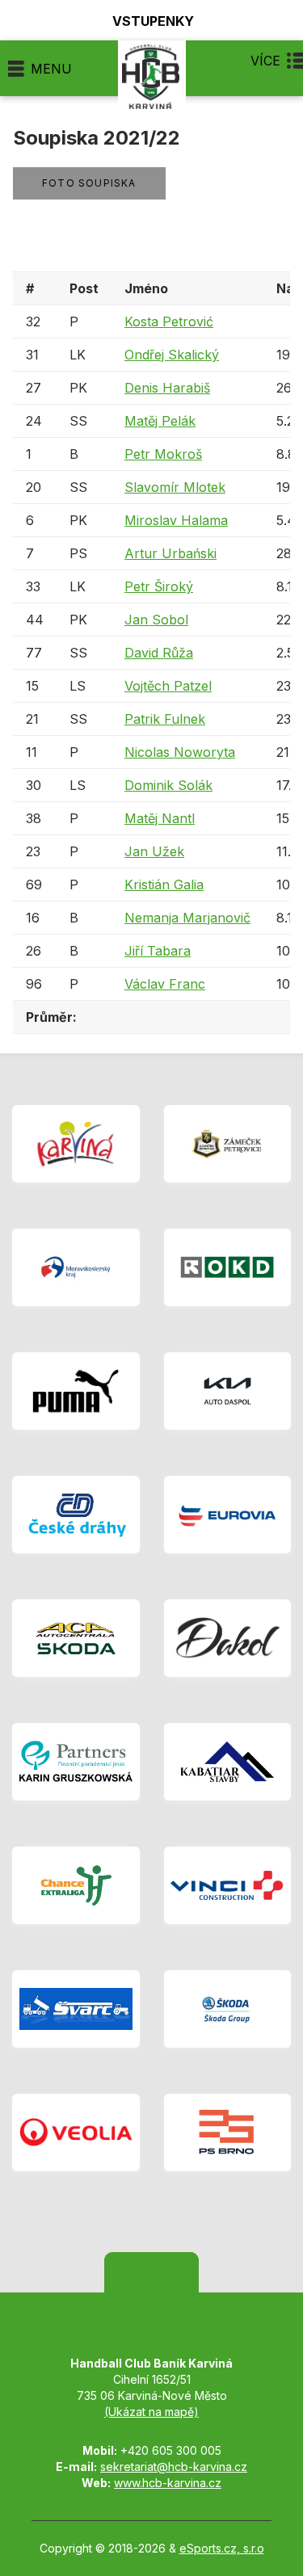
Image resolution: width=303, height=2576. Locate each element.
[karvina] (76, 1144)
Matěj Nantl (160, 818)
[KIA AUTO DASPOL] (228, 1391)
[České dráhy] (76, 1515)
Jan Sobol (156, 620)
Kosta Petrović (169, 321)
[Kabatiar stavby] (228, 1762)
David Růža (159, 653)
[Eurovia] (228, 1515)
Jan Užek (154, 851)
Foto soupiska (89, 183)
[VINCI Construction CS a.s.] (228, 1885)
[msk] (76, 1267)
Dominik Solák (168, 785)
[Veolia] (76, 2133)
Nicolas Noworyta (180, 752)
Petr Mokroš (163, 454)
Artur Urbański (170, 553)
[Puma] (76, 1391)
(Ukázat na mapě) (151, 2412)
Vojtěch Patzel (168, 686)
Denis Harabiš (167, 388)
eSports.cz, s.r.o (222, 2548)
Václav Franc (165, 984)
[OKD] (228, 1267)
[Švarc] (76, 2009)
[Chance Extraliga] (76, 1885)
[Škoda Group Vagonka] (228, 2009)
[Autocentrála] (76, 1638)
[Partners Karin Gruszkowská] (76, 1762)
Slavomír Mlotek (175, 487)
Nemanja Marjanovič (187, 918)
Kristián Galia (164, 885)
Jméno (146, 288)
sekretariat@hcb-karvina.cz (174, 2467)
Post (84, 288)
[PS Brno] (228, 2133)
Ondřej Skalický (172, 355)
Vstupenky (153, 21)
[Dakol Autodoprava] (228, 1638)
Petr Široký (159, 586)
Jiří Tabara (158, 951)
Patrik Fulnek (165, 719)
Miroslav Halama (176, 520)
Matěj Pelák (160, 421)
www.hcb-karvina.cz (168, 2483)
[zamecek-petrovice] (228, 1144)
